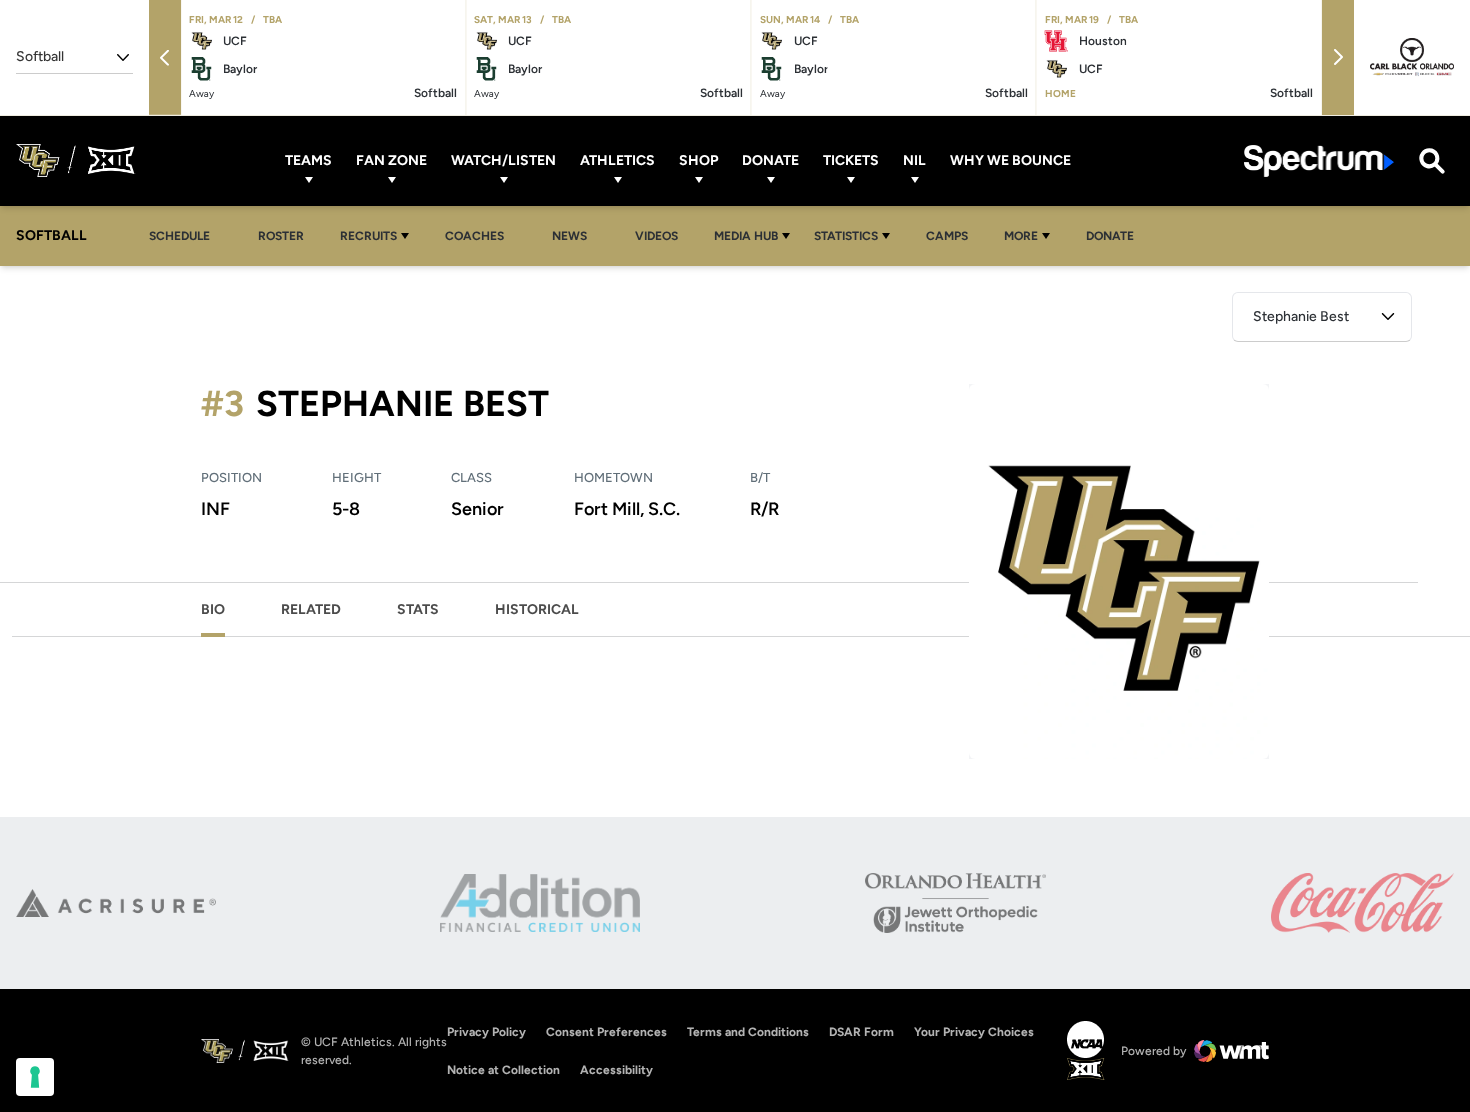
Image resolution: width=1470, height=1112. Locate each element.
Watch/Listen (503, 160)
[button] (165, 57)
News (569, 236)
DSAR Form (861, 1032)
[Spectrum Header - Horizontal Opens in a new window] (1319, 160)
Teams (308, 160)
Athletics (617, 160)
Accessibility (616, 1069)
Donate (770, 160)
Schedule (179, 236)
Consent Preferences (606, 1032)
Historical (537, 609)
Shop (698, 160)
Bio (213, 609)
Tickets (851, 160)
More (1021, 236)
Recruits (368, 236)
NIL (914, 160)
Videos (656, 236)
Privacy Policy (486, 1032)
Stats (418, 609)
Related (311, 609)
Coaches (474, 236)
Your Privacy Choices (974, 1032)
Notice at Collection (503, 1070)
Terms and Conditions (748, 1032)
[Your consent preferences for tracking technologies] (35, 1077)
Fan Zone (391, 160)
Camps (952, 235)
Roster (281, 236)
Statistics (846, 236)
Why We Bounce (1010, 160)
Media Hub (746, 236)
